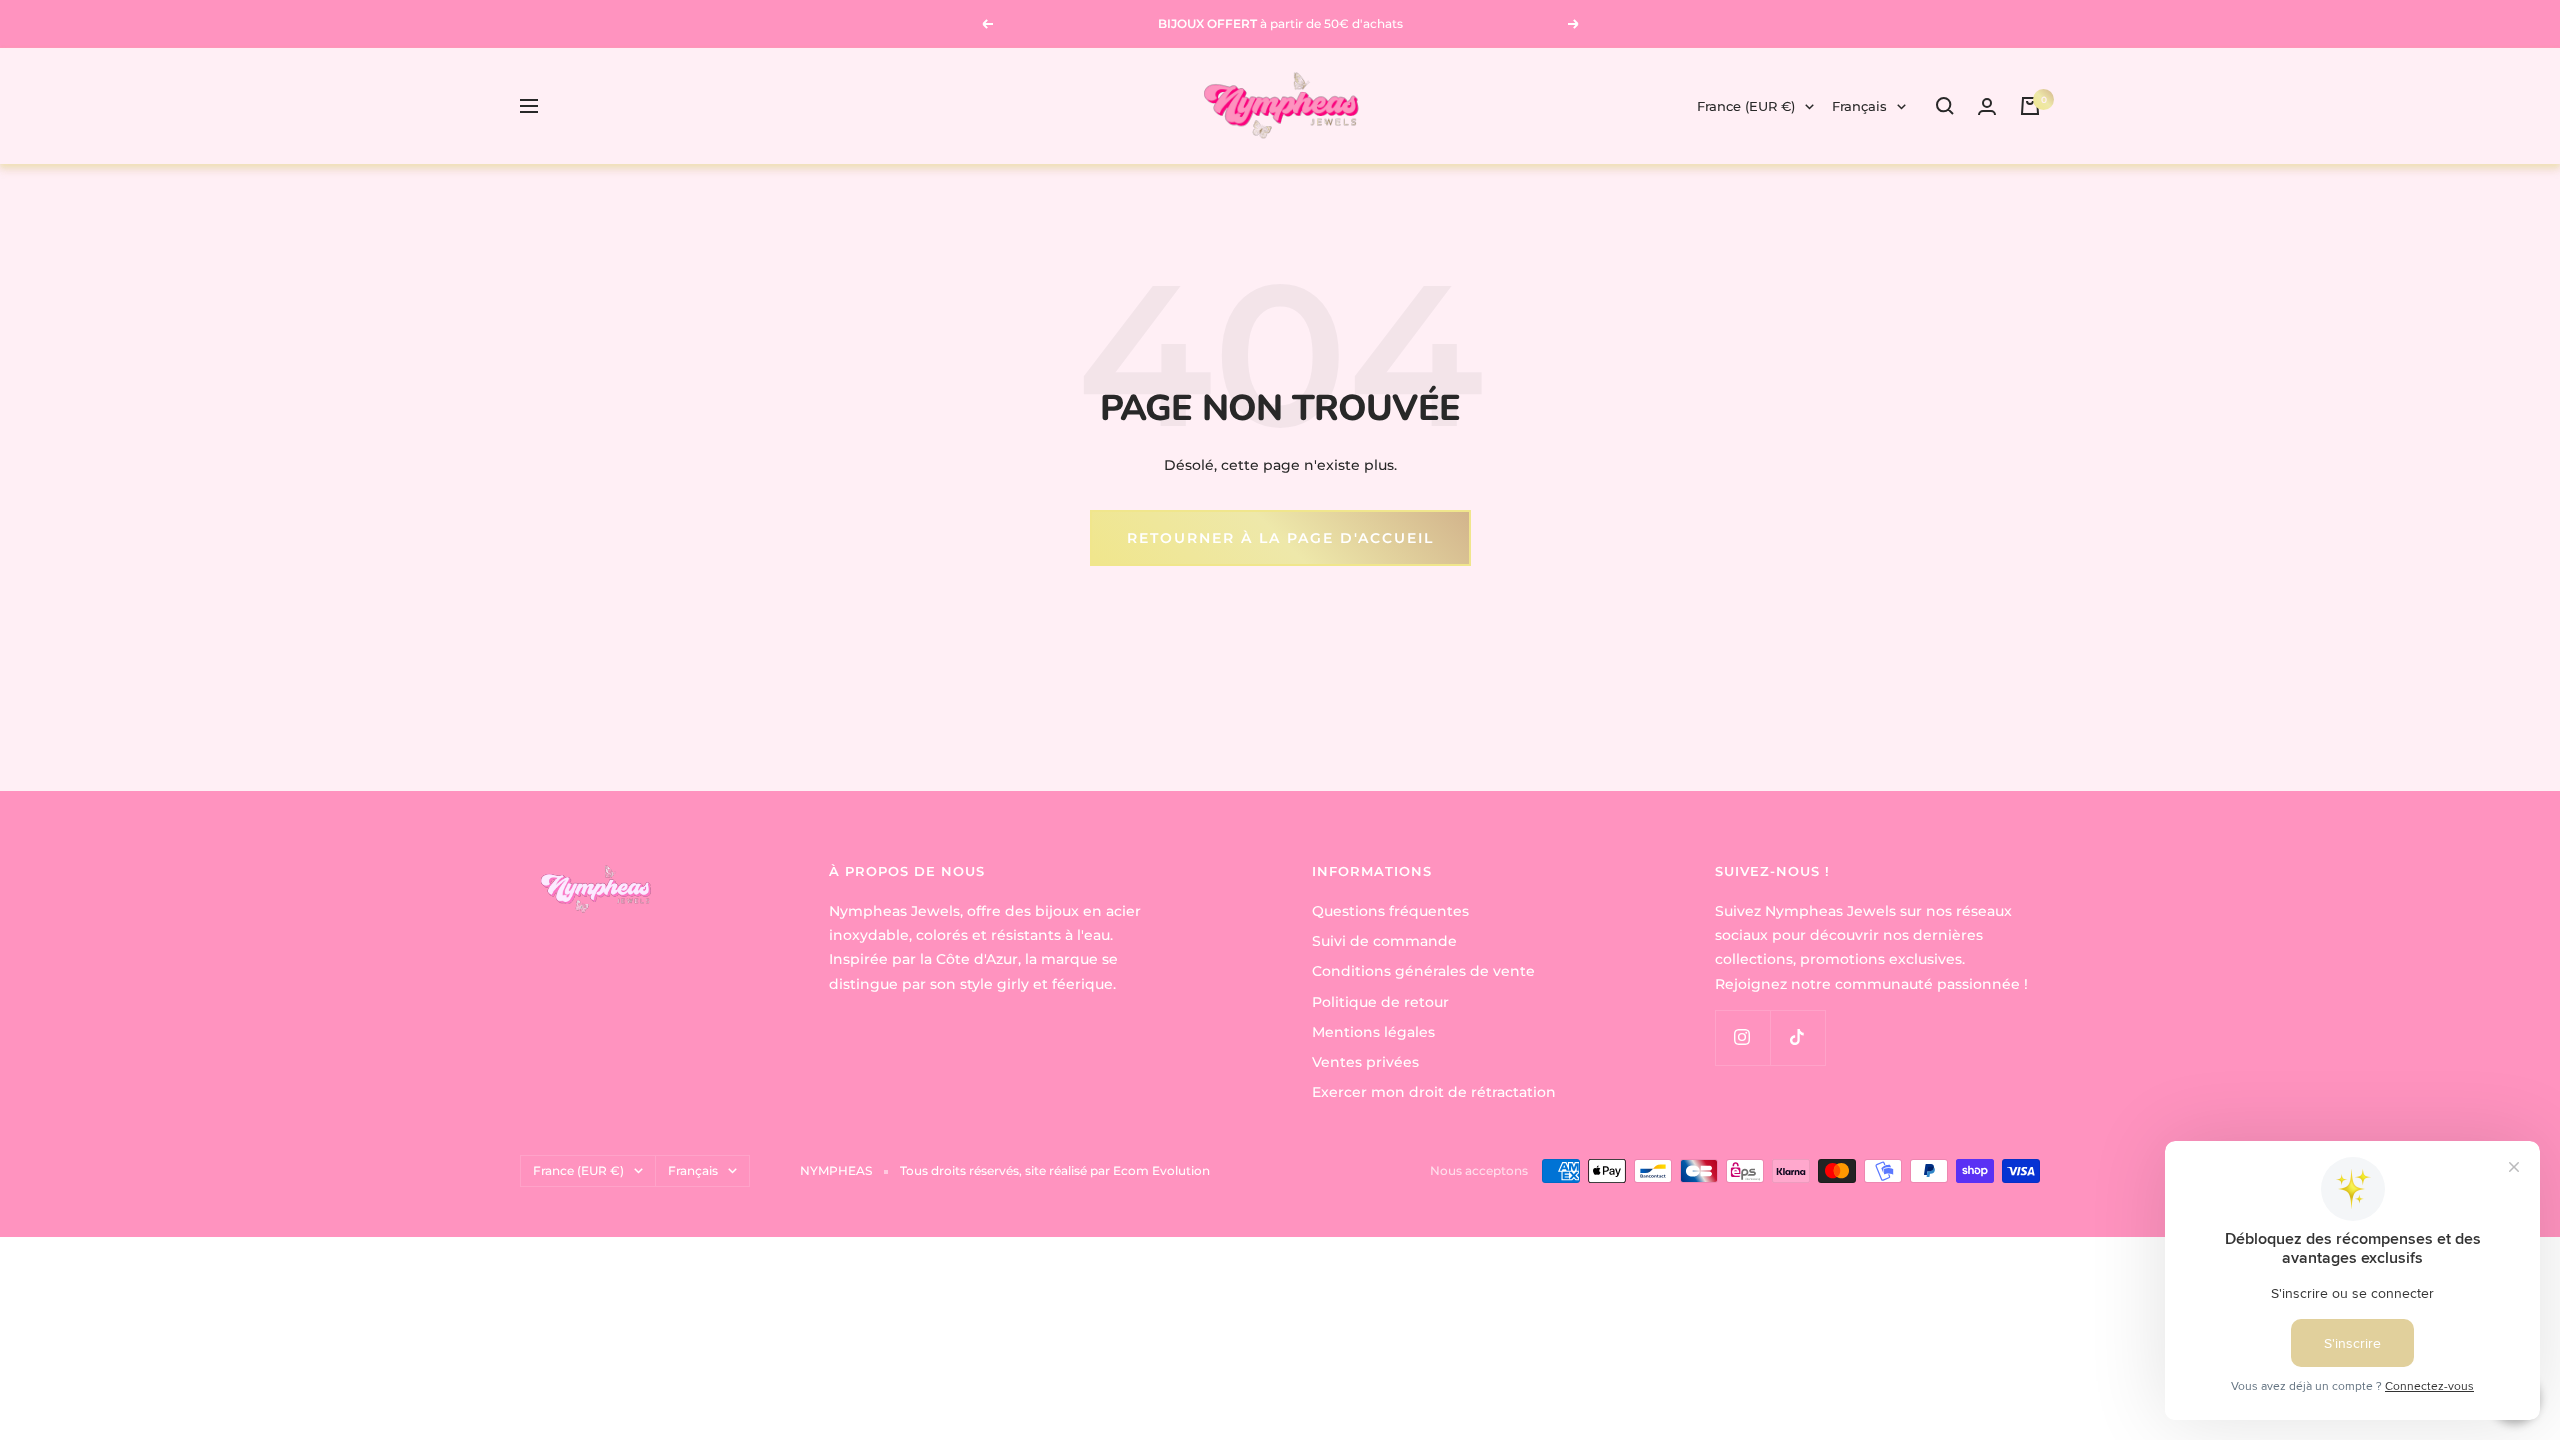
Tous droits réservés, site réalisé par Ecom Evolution (1055, 1170)
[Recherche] (1945, 106)
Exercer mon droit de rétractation (1434, 1092)
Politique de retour (1380, 1002)
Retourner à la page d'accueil (1280, 538)
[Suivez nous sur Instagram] (1742, 1037)
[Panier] (2030, 106)
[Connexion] (1987, 106)
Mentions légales (1373, 1032)
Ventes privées (1365, 1062)
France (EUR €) (1746, 106)
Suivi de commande (1384, 941)
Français (1859, 106)
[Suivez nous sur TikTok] (1797, 1037)
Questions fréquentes (1390, 911)
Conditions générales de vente (1423, 971)
